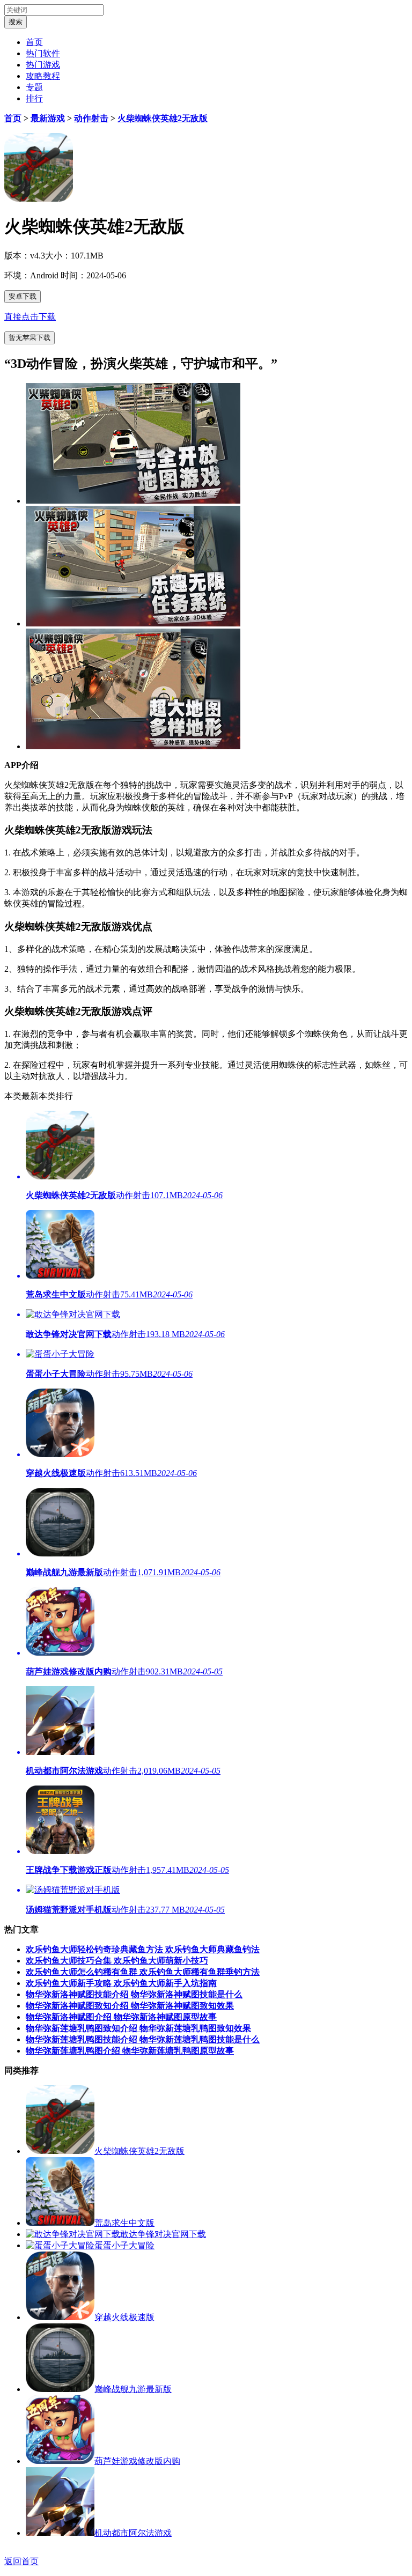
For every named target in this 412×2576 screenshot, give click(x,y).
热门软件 (43, 53)
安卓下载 (23, 296)
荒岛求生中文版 (124, 2223)
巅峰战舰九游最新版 (133, 2389)
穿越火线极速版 (124, 2317)
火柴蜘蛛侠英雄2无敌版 (163, 118)
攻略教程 (43, 76)
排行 (34, 98)
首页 (34, 42)
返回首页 (21, 2561)
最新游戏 (48, 118)
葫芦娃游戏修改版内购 (137, 2461)
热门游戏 (43, 65)
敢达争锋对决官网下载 (163, 2234)
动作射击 (91, 118)
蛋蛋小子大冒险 (124, 2245)
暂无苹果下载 (30, 338)
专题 (34, 87)
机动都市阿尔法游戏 (133, 2533)
